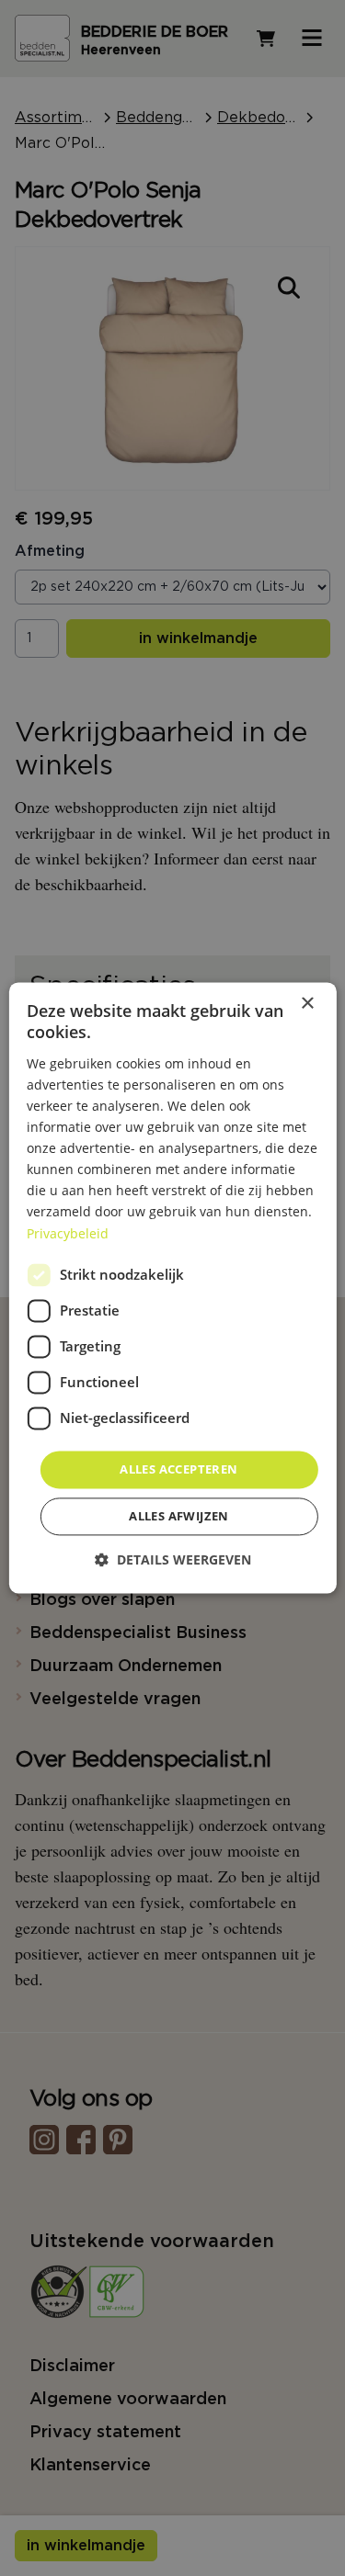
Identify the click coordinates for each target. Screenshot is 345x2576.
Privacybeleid (68, 1233)
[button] (173, 1560)
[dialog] (172, 1288)
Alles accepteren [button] (178, 1469)
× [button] (307, 1004)
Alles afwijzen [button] (179, 1517)
